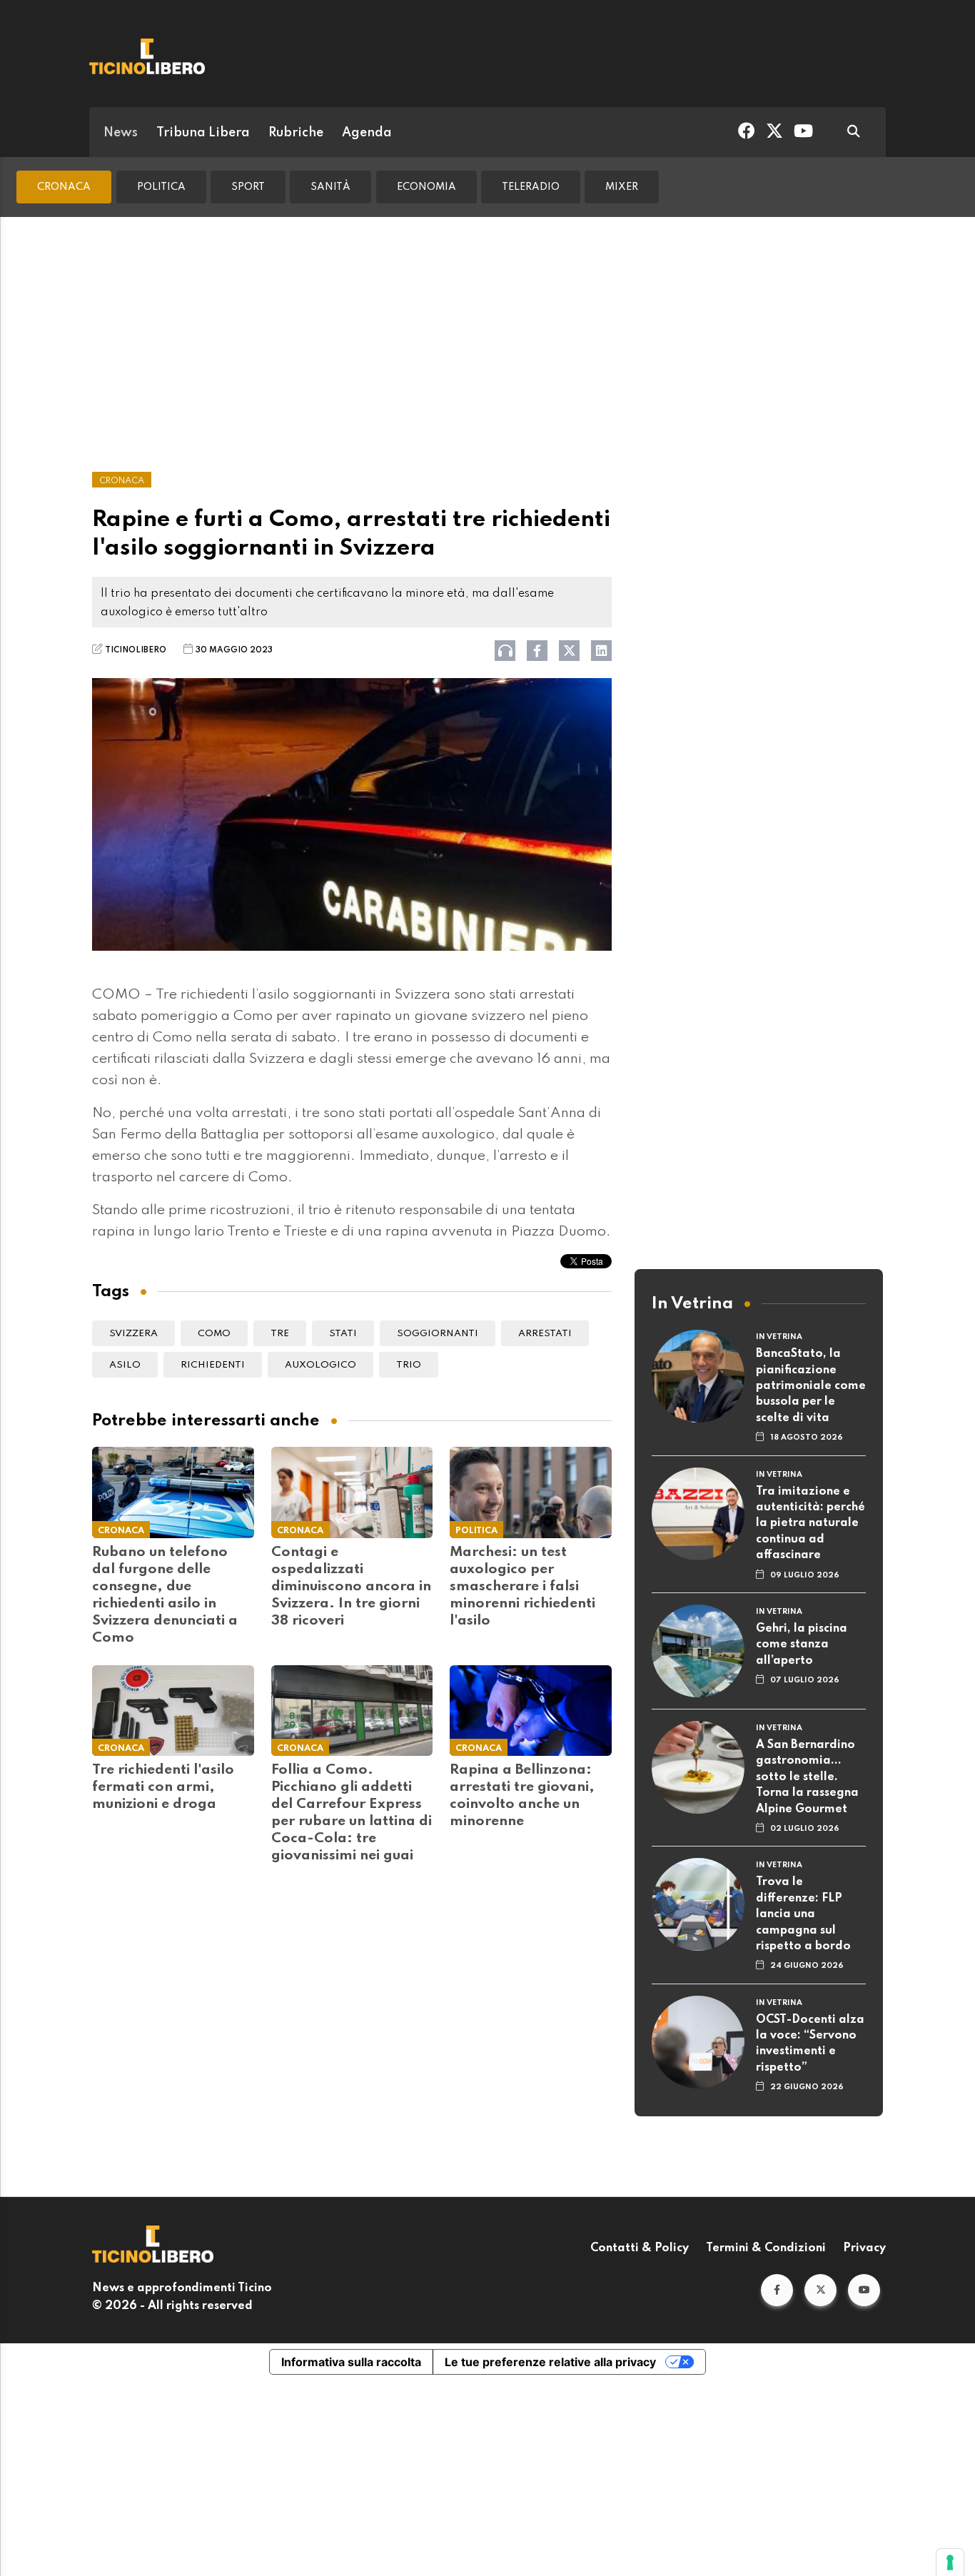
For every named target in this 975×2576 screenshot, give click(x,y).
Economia (426, 187)
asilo (125, 1365)
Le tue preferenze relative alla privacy (550, 2362)
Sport (248, 187)
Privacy (864, 2248)
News (121, 133)
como (214, 1334)
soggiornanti (438, 1334)
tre (280, 1334)
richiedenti (213, 1365)
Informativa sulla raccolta (351, 2362)
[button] (777, 2290)
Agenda (367, 133)
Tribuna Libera (203, 133)
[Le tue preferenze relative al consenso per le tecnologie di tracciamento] (950, 2562)
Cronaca (64, 187)
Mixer (622, 187)
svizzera (133, 1334)
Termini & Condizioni (766, 2248)
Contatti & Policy (640, 2248)
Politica (161, 187)
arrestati (545, 1334)
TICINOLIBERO (136, 650)
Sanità (330, 187)
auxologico (320, 1365)
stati (343, 1334)
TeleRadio (531, 187)
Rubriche (296, 133)
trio (409, 1365)
